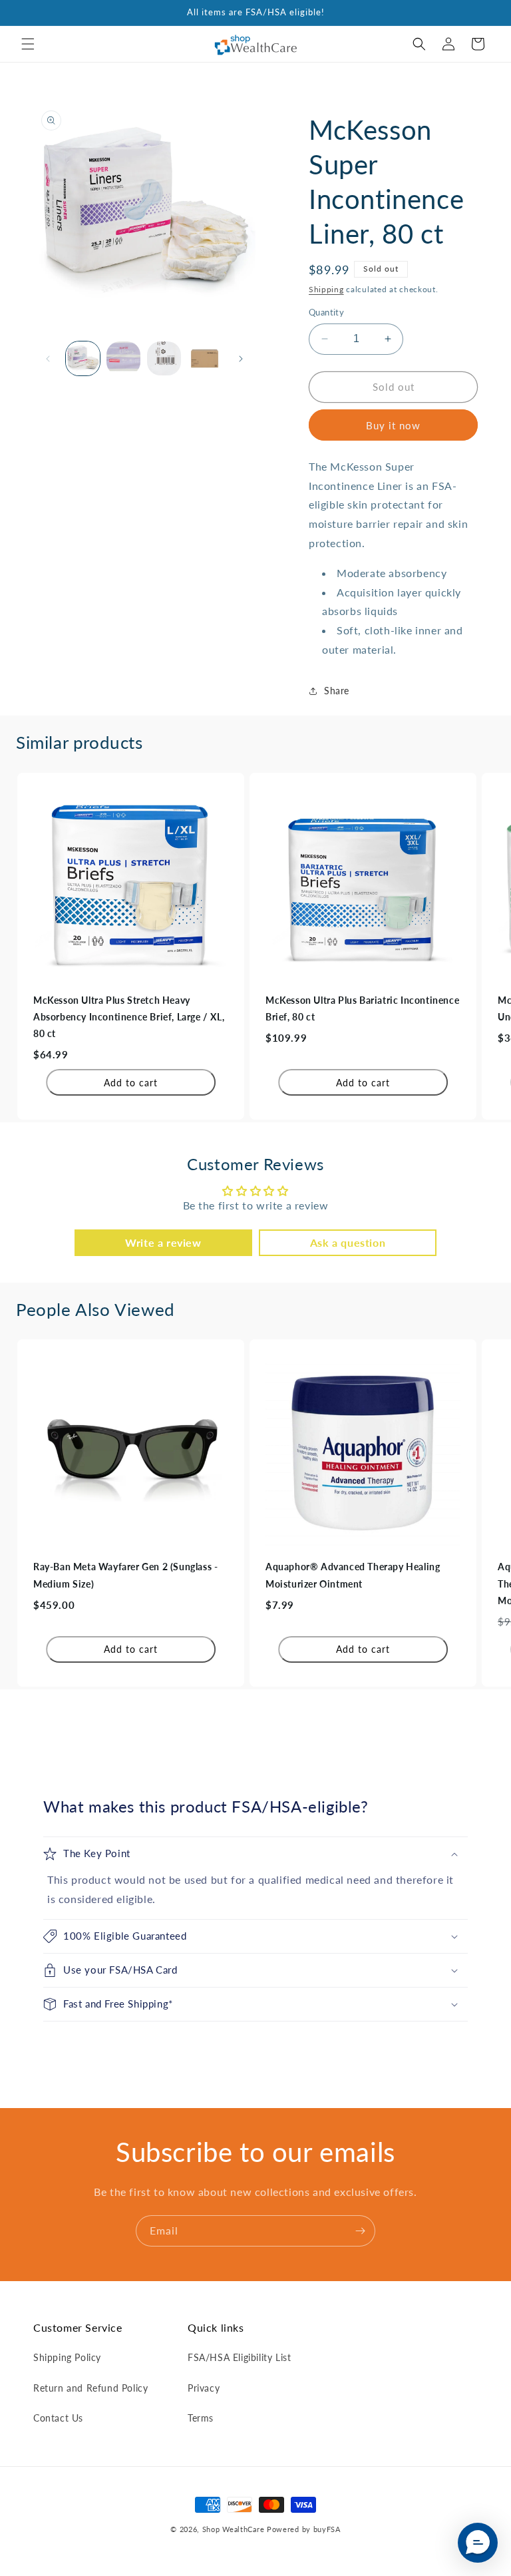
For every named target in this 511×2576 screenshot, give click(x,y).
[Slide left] (48, 359)
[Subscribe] (360, 2231)
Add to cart (131, 1083)
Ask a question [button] (348, 1242)
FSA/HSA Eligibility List (239, 2357)
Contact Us (58, 2418)
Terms (201, 2418)
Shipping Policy (67, 2357)
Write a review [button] (163, 1242)
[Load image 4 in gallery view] (205, 358)
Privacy (204, 2388)
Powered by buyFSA (304, 2529)
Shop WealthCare (234, 2529)
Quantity (326, 312)
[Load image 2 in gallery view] (123, 358)
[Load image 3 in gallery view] (164, 358)
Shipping (326, 289)
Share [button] (337, 691)
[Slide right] (241, 359)
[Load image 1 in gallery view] (83, 358)
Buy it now (393, 425)
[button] (28, 44)
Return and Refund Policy (90, 2388)
